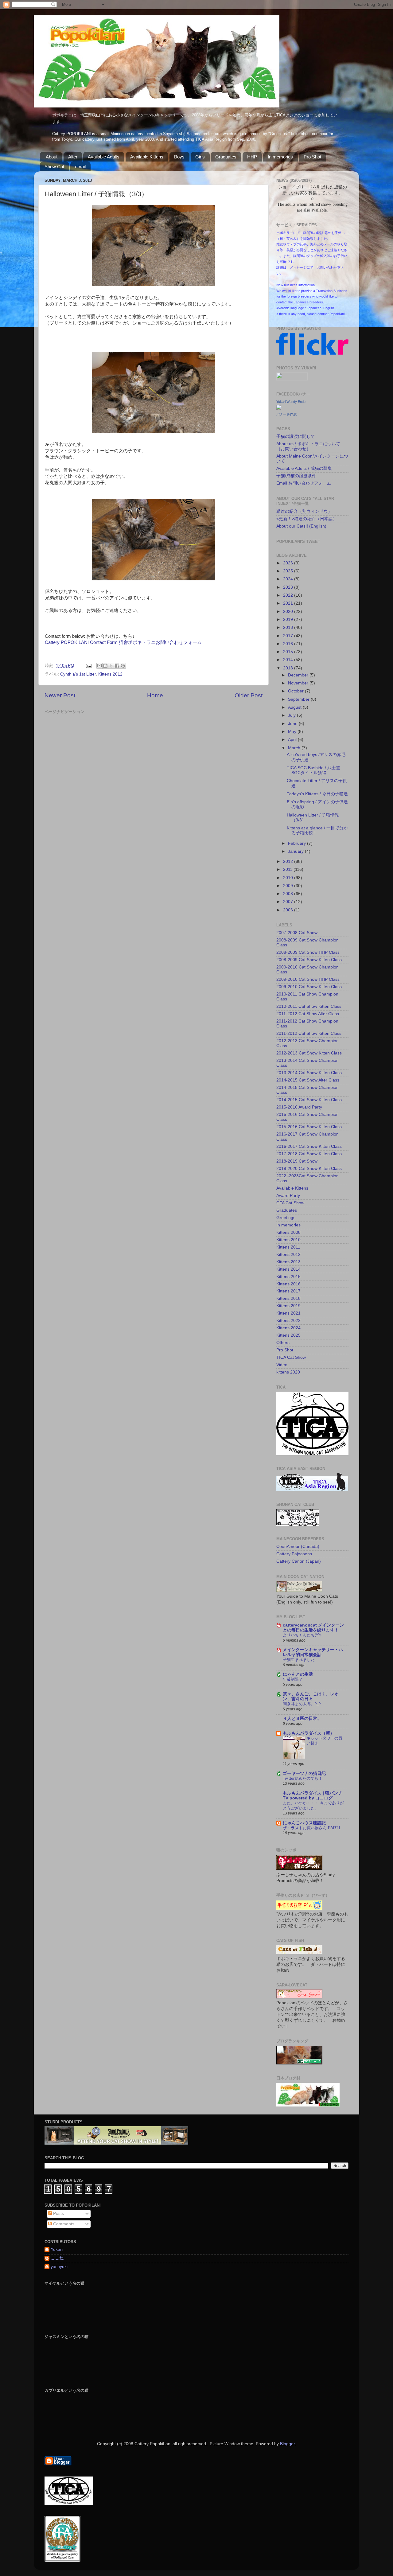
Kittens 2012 (110, 674)
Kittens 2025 (288, 1335)
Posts (58, 2214)
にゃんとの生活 (298, 1674)
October (296, 691)
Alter (73, 157)
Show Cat (54, 167)
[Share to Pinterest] (123, 666)
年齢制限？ (293, 1679)
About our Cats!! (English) (301, 526)
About (52, 157)
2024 (289, 579)
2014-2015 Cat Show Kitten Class (309, 1100)
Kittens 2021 (288, 1313)
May (293, 732)
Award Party (288, 1196)
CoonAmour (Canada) (298, 1547)
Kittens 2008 (288, 1232)
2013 (289, 668)
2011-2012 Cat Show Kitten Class (309, 1033)
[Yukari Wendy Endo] (279, 408)
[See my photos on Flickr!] (292, 379)
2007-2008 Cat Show (297, 933)
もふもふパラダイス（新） (309, 1733)
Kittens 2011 (288, 1247)
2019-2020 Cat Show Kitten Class (309, 1169)
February (298, 843)
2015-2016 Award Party (299, 1107)
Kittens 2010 (288, 1240)
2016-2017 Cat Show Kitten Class (309, 1146)
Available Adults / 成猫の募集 (304, 468)
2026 (289, 563)
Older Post (249, 695)
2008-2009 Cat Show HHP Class (308, 952)
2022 (289, 595)
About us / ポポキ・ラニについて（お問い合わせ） (308, 446)
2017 (289, 636)
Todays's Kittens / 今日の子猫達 (319, 794)
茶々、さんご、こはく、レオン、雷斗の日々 (311, 1696)
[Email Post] (88, 666)
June (293, 724)
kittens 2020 (288, 1372)
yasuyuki (59, 2267)
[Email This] (99, 666)
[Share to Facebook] (117, 666)
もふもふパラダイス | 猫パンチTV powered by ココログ (313, 1796)
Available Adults (104, 157)
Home (155, 695)
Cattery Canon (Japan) (299, 1561)
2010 (289, 878)
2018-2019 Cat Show (297, 1161)
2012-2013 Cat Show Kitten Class (309, 1053)
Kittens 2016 (288, 1284)
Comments (63, 2224)
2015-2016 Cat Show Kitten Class (309, 1127)
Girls (200, 157)
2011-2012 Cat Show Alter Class (308, 1014)
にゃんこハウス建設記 (304, 1823)
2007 (289, 902)
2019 (289, 620)
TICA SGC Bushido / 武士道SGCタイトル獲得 (313, 770)
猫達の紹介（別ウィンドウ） (304, 511)
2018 (289, 627)
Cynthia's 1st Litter (78, 674)
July (292, 715)
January (296, 851)
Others (283, 1343)
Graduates (226, 157)
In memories (280, 157)
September (299, 699)
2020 (289, 612)
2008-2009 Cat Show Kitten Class (309, 960)
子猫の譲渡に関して (296, 436)
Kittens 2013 (288, 1262)
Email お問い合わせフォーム (304, 483)
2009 (289, 886)
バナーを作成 (286, 414)
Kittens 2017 (288, 1291)
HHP (252, 157)
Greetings (286, 1218)
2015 (289, 652)
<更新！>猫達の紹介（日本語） (307, 519)
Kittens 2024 (288, 1328)
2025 (289, 571)
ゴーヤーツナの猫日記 (304, 1773)
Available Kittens (147, 157)
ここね (57, 2258)
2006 (289, 910)
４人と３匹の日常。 (302, 1719)
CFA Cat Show (290, 1203)
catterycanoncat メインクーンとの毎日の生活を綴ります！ (313, 1628)
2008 (289, 894)
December (299, 675)
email (80, 167)
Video (282, 1365)
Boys (179, 157)
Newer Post (60, 695)
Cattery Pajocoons (294, 1554)
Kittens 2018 (288, 1298)
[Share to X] (111, 666)
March (295, 748)
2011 (288, 869)
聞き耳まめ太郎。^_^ (302, 1704)
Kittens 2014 (288, 1269)
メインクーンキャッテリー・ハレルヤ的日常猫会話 (313, 1652)
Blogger (287, 2444)
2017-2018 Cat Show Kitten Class (309, 1154)
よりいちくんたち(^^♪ (302, 1635)
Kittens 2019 (288, 1306)
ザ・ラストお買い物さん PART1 (312, 1828)
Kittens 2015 (288, 1277)
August (295, 707)
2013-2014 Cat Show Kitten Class (309, 1073)
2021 (289, 603)
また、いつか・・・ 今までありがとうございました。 (313, 1806)
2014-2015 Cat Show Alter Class (308, 1080)
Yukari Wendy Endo (291, 402)
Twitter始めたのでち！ (303, 1778)
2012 (289, 861)
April (293, 740)
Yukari (57, 2249)
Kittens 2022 (288, 1321)
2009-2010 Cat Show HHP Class (308, 979)
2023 (289, 587)
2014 (289, 660)
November (299, 683)
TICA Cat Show (291, 1357)
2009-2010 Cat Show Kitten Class (309, 987)
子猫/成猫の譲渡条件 (296, 476)
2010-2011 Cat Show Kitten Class (309, 1006)
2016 (289, 644)
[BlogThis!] (105, 666)
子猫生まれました (299, 1660)
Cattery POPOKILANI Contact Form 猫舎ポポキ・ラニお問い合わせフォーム (123, 642)
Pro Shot (312, 157)
